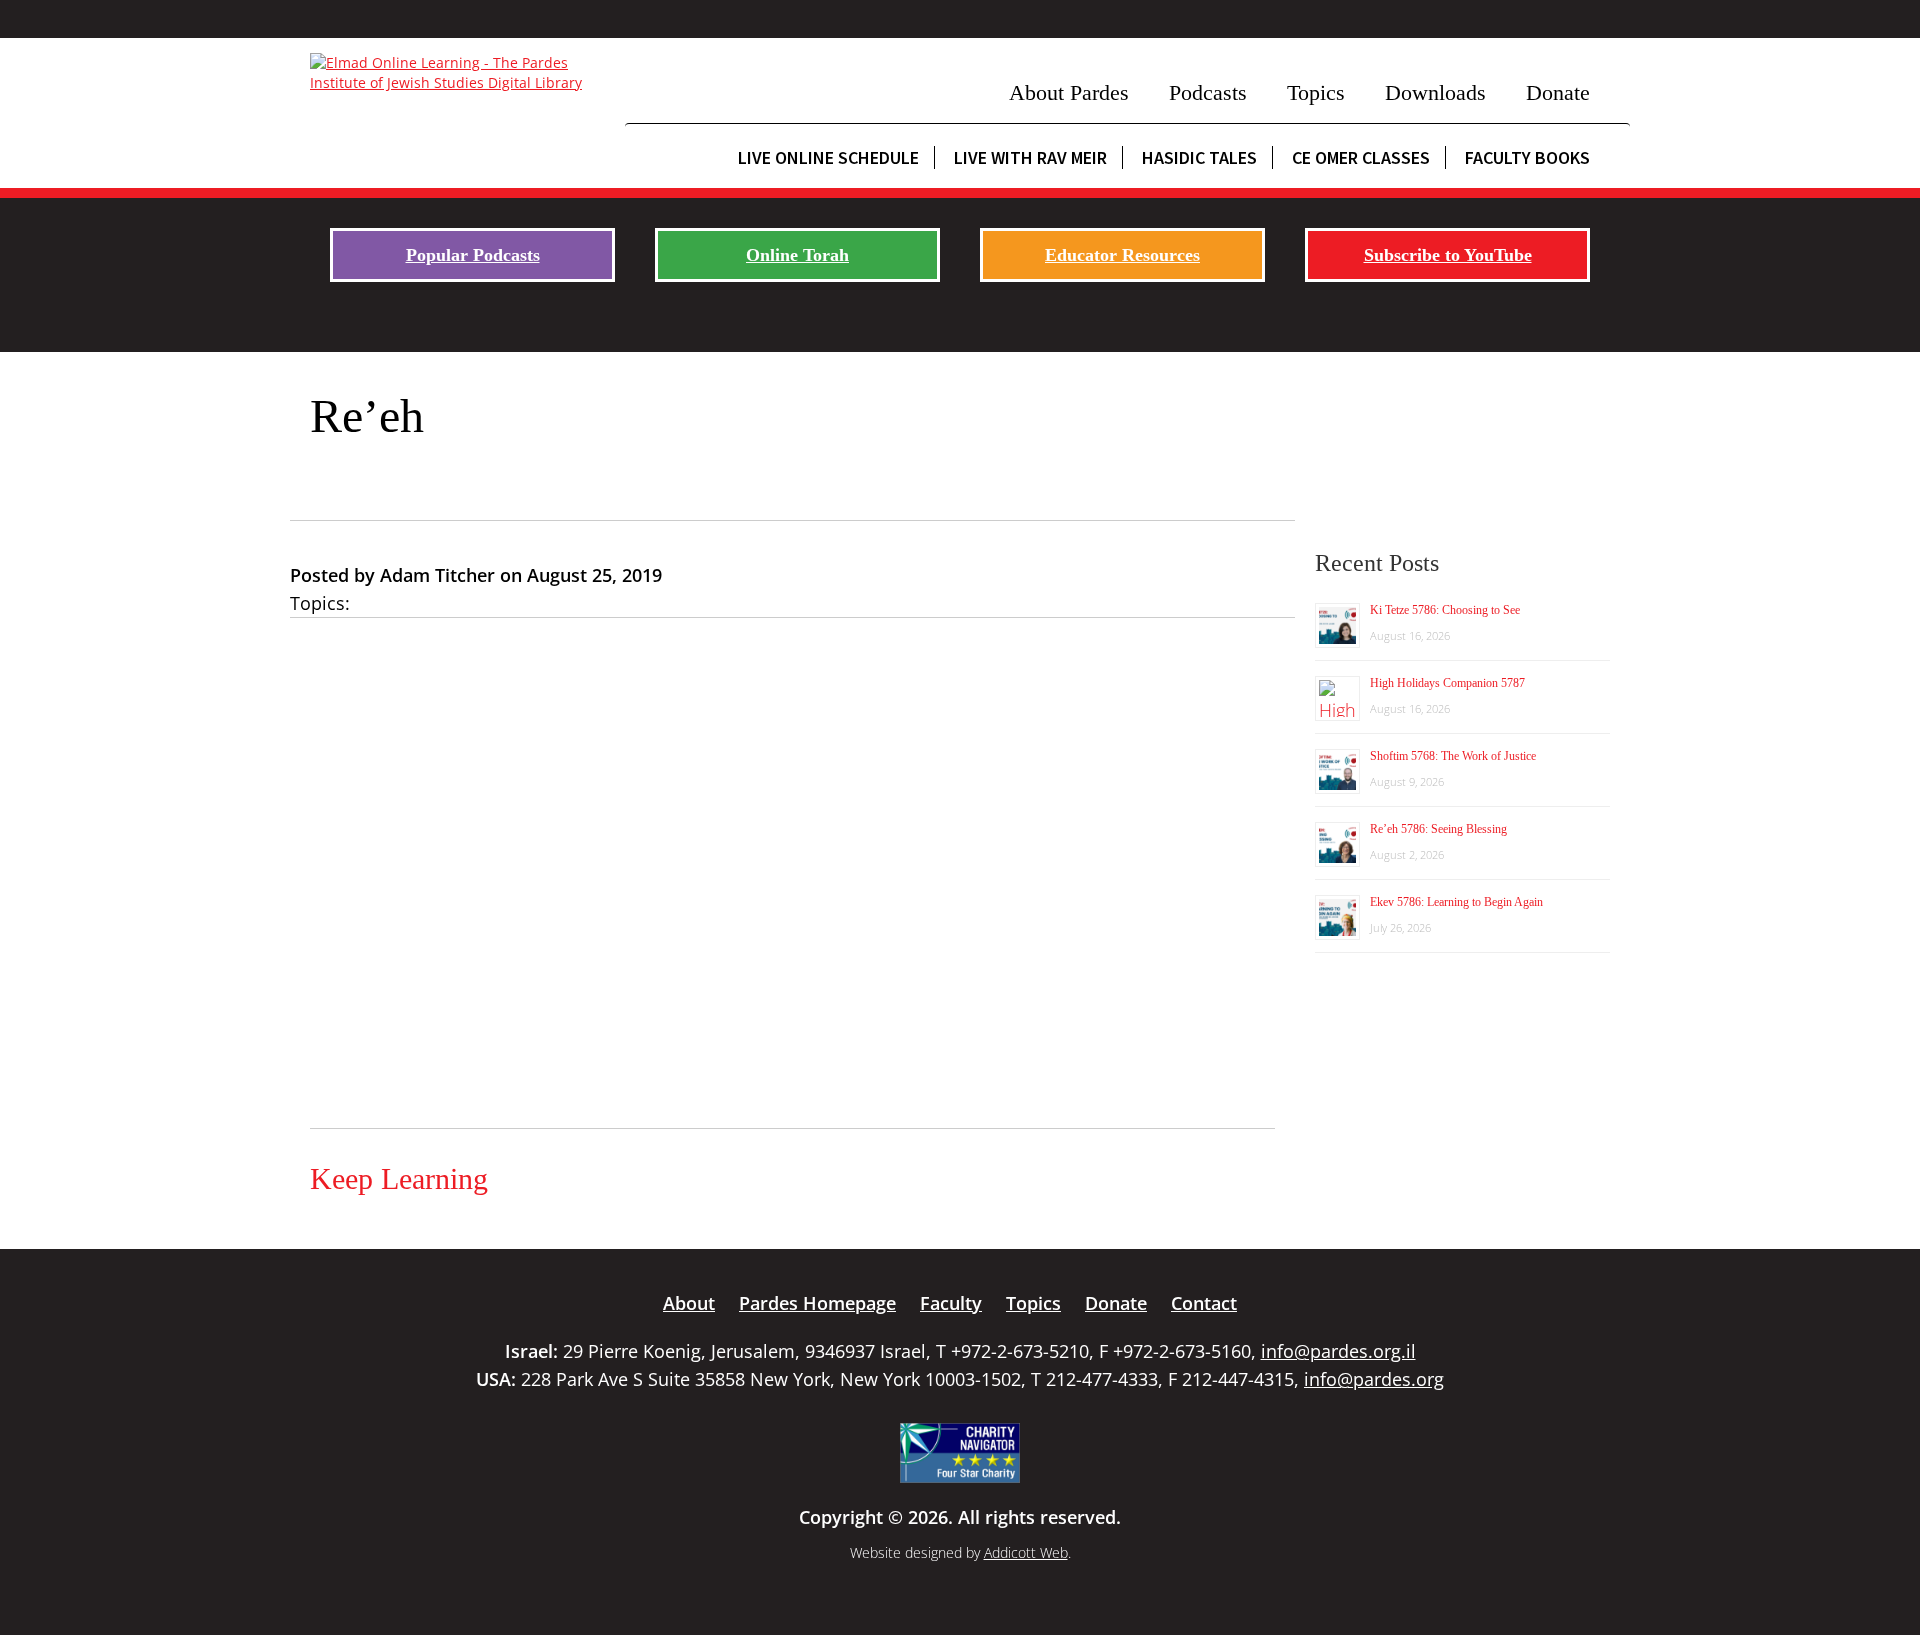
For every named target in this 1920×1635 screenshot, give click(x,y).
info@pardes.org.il (1338, 1351)
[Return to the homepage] (457, 73)
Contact (1204, 1303)
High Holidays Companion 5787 (1447, 683)
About (689, 1303)
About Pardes (1069, 92)
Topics (1316, 92)
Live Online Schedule (828, 157)
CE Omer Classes (1361, 157)
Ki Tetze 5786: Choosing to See (1445, 610)
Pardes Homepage (817, 1303)
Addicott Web (1026, 1552)
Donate (1558, 92)
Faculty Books (1527, 157)
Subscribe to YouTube (1448, 255)
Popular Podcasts (473, 255)
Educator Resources (1122, 255)
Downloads (1435, 92)
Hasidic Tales (1199, 157)
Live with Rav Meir (1030, 157)
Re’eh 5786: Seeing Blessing (1438, 829)
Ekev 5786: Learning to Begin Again (1456, 902)
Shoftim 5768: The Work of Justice (1453, 756)
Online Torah (797, 255)
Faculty (951, 1303)
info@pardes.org (1374, 1379)
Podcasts (1208, 92)
